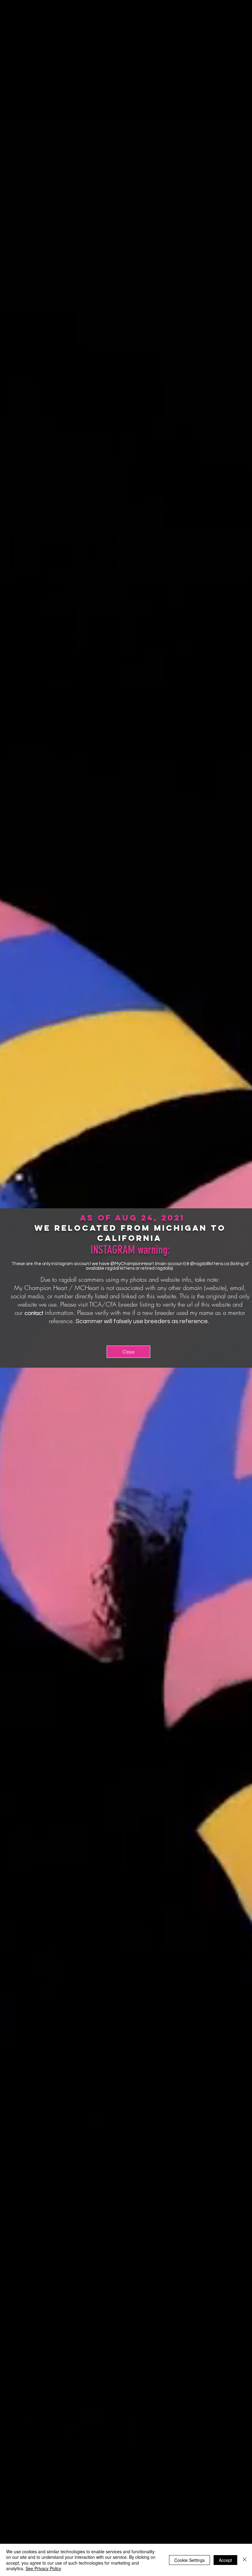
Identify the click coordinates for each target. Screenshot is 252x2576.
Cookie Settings (189, 2560)
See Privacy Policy (43, 2568)
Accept (225, 2560)
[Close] (245, 2560)
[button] (128, 1352)
